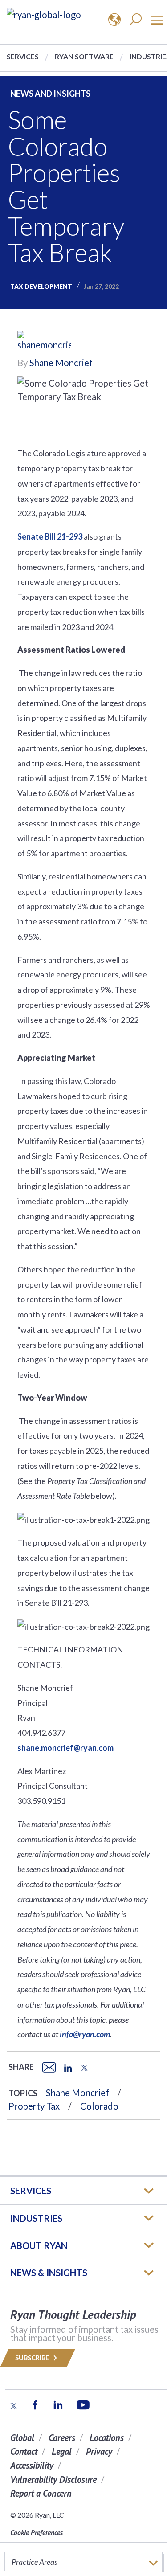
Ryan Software (84, 56)
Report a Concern (41, 2493)
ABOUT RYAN (39, 2245)
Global (22, 2438)
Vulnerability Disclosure (53, 2480)
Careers (62, 2438)
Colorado (99, 2106)
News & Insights (49, 2273)
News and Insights (50, 94)
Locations (107, 2438)
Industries (36, 2218)
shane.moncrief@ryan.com (65, 1748)
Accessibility (32, 2465)
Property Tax (34, 2106)
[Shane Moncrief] (44, 342)
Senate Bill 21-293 (50, 536)
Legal (62, 2451)
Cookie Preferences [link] (37, 2532)
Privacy (99, 2451)
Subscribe (33, 2358)
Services (23, 56)
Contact (24, 2451)
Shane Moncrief (61, 363)
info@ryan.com (85, 2034)
